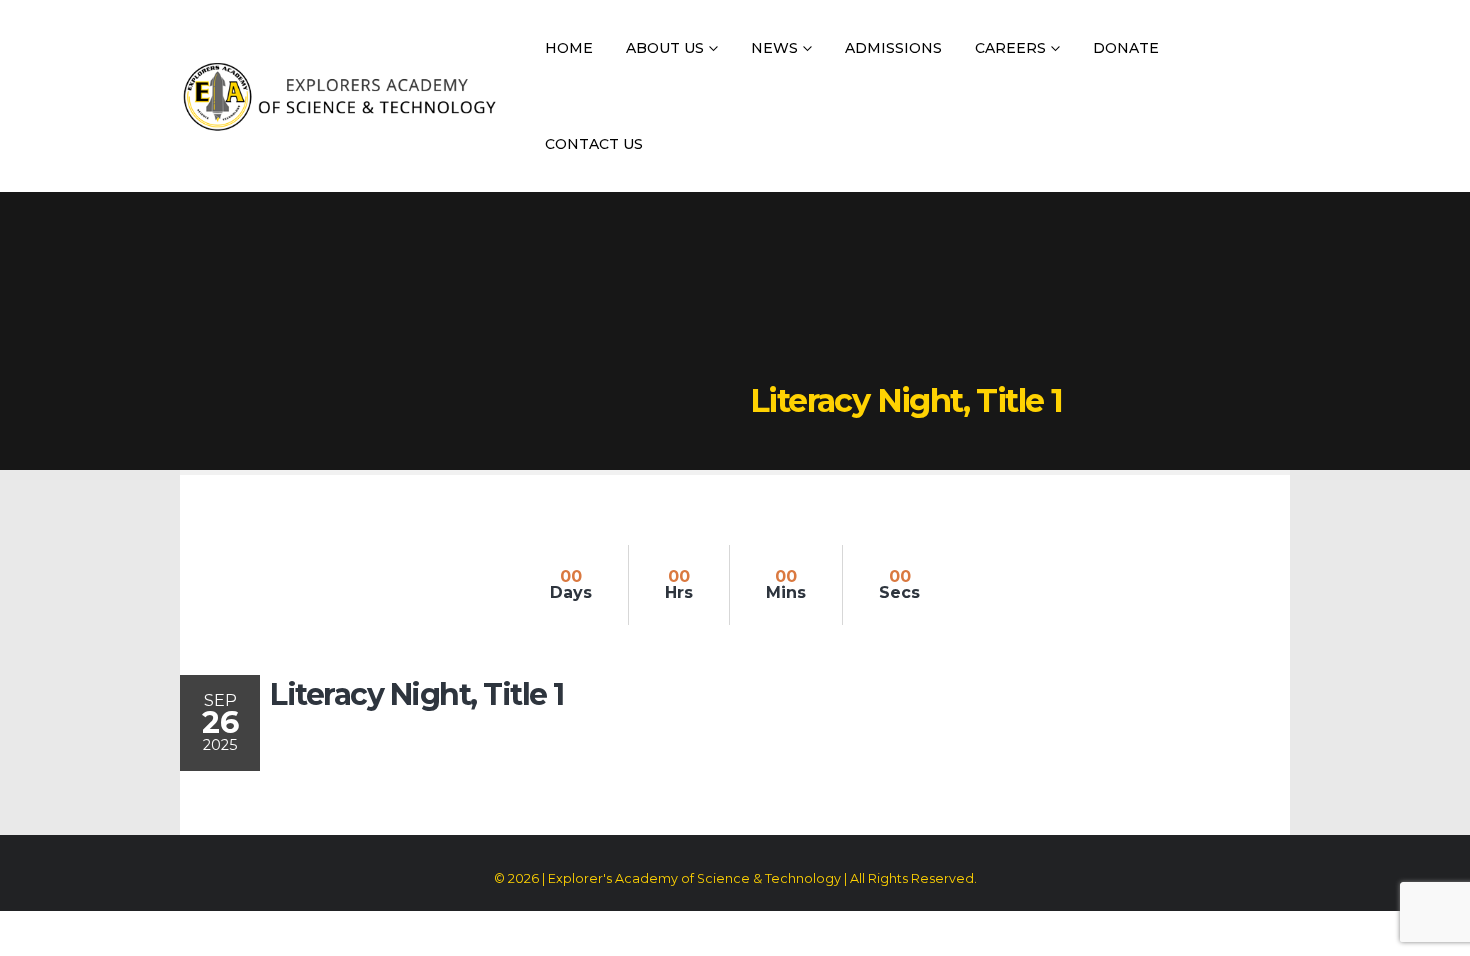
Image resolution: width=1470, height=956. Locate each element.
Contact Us (594, 144)
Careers (1010, 48)
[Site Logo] (339, 96)
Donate (1126, 48)
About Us (665, 48)
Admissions (893, 48)
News (774, 48)
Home (569, 48)
